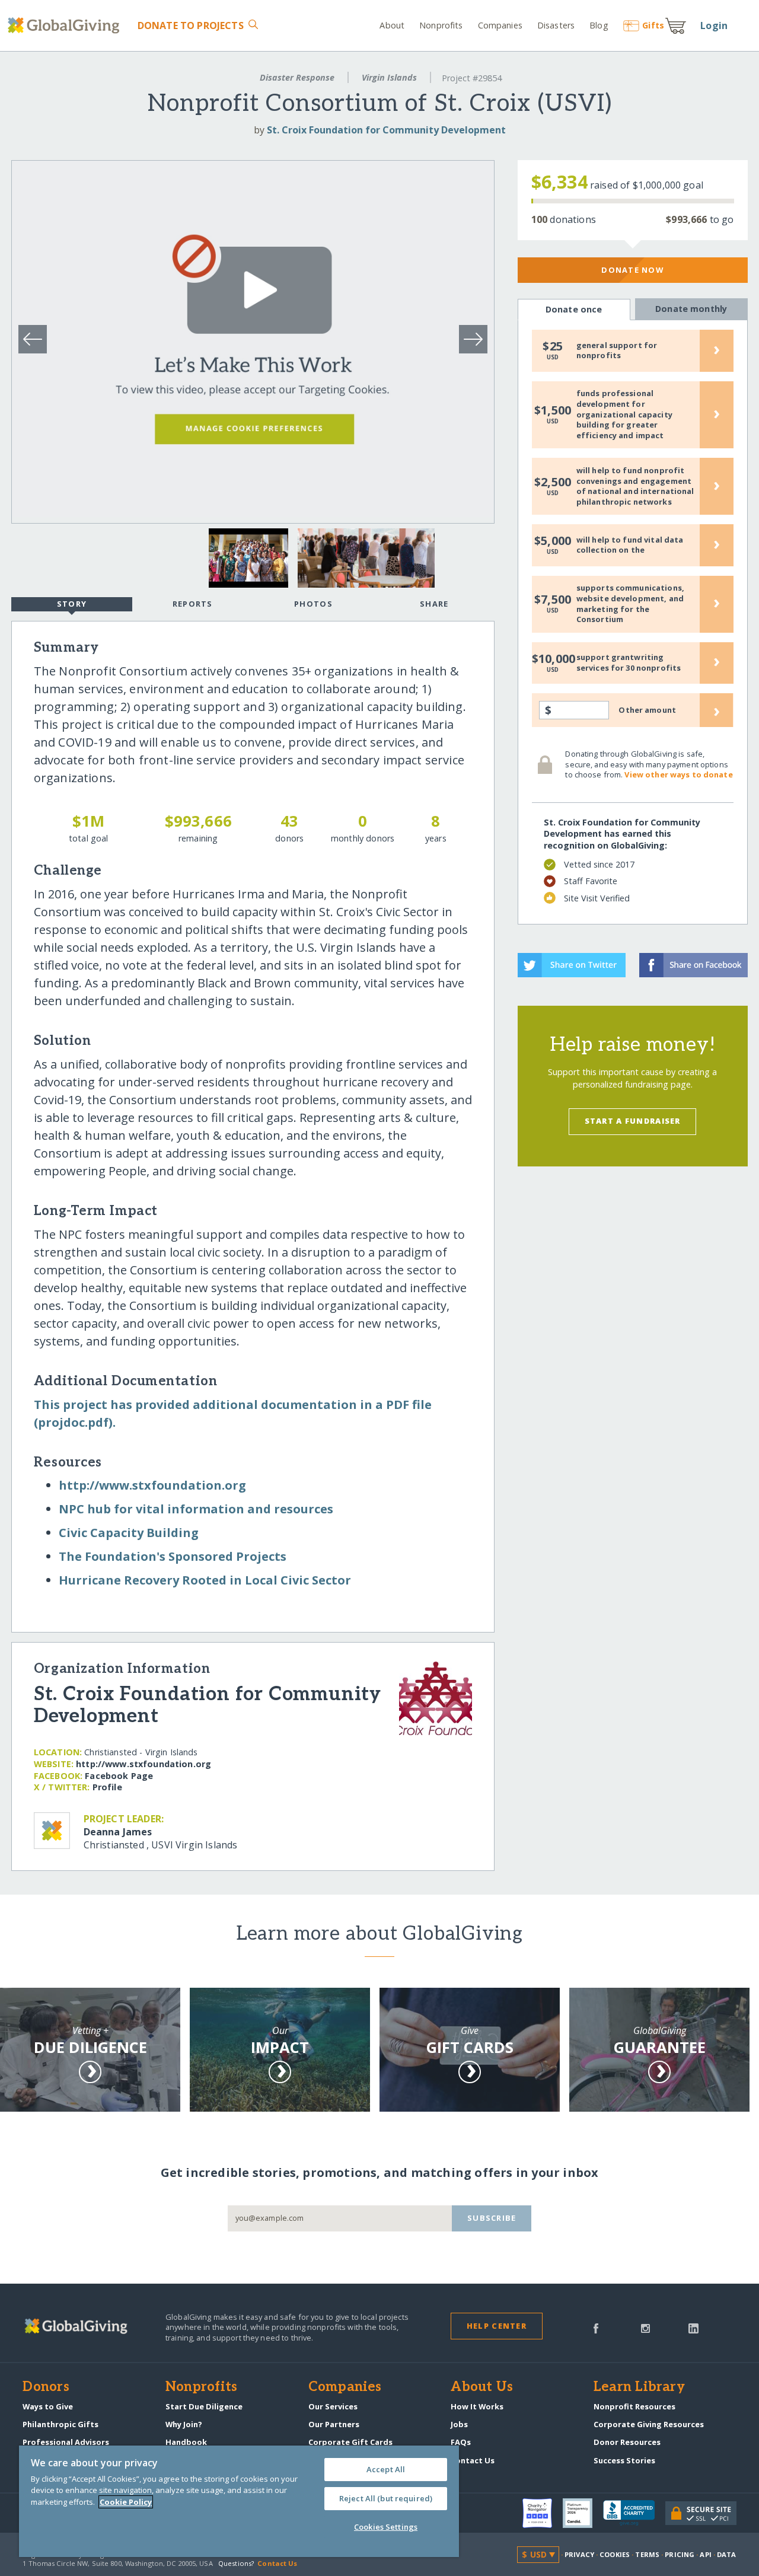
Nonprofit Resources (634, 2406)
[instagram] (645, 2328)
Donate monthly (691, 309)
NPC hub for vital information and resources (196, 1509)
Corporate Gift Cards (350, 2442)
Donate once (574, 309)
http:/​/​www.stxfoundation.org (152, 1485)
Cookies (615, 2554)
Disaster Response (297, 77)
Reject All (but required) (386, 2498)
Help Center (497, 2326)
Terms (647, 2554)
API (705, 2554)
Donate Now (632, 270)
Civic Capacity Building (129, 1533)
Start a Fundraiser (633, 1121)
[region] (239, 2501)
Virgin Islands (389, 77)
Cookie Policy (126, 2502)
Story (72, 604)
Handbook (186, 2442)
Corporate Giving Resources (649, 2424)
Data (726, 2554)
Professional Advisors (66, 2442)
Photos (313, 604)
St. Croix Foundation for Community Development (386, 130)
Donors (46, 2387)
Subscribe (492, 2218)
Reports (193, 604)
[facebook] (596, 2328)
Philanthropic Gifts (60, 2424)
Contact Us (473, 2460)
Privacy (579, 2554)
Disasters (556, 25)
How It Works (477, 2406)
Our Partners (334, 2424)
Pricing (680, 2554)
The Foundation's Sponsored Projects (173, 1556)
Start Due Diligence (204, 2406)
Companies (500, 25)
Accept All (386, 2469)
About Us (482, 2387)
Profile (107, 1787)
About (392, 25)
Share (434, 604)
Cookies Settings (386, 2527)
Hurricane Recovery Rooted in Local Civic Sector (205, 1580)
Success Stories (624, 2460)
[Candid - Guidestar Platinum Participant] (583, 2513)
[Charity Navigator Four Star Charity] (543, 2513)
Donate (190, 25)
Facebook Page (119, 1776)
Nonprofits (441, 25)
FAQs (461, 2442)
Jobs (459, 2424)
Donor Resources (627, 2442)
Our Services (333, 2406)
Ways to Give (48, 2406)
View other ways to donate (678, 774)
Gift (653, 25)
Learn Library (639, 2387)
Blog (599, 25)
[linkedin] (693, 2328)
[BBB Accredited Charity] (634, 2513)
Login (714, 25)
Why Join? (184, 2424)
